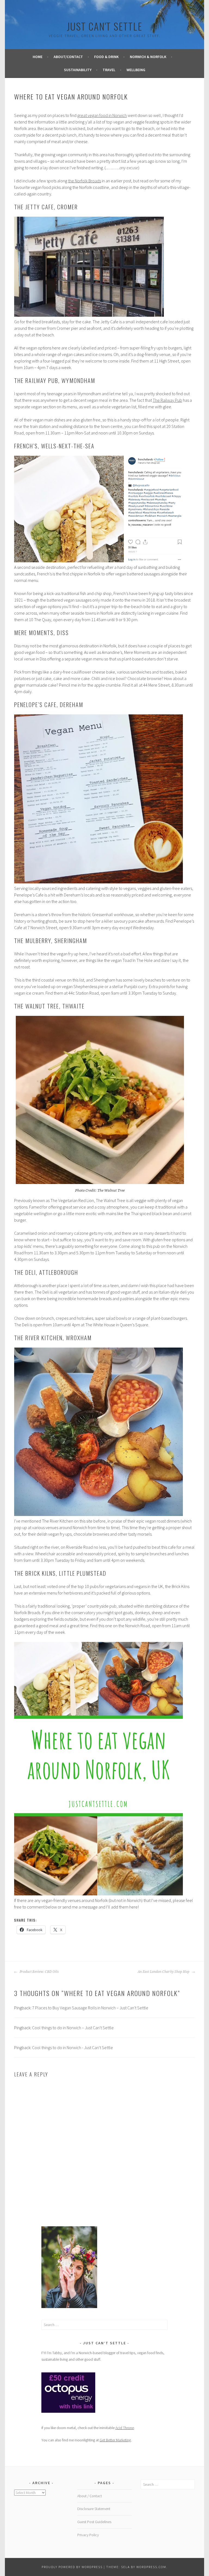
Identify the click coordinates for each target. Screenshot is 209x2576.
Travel (109, 70)
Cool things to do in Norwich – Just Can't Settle (73, 2028)
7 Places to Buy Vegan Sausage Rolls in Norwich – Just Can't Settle (90, 2008)
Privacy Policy (88, 2535)
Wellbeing (136, 70)
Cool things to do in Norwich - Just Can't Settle (73, 2047)
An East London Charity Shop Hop (164, 1972)
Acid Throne (125, 2428)
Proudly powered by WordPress (72, 2567)
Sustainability (78, 70)
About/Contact (68, 57)
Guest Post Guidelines (94, 2522)
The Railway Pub (167, 400)
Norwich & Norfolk (148, 57)
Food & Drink (106, 57)
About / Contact (90, 2496)
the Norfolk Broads (84, 181)
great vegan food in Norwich (102, 115)
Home (38, 57)
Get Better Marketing (115, 2440)
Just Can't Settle (105, 26)
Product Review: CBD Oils (39, 1972)
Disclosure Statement (94, 2509)
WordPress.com (151, 2567)
